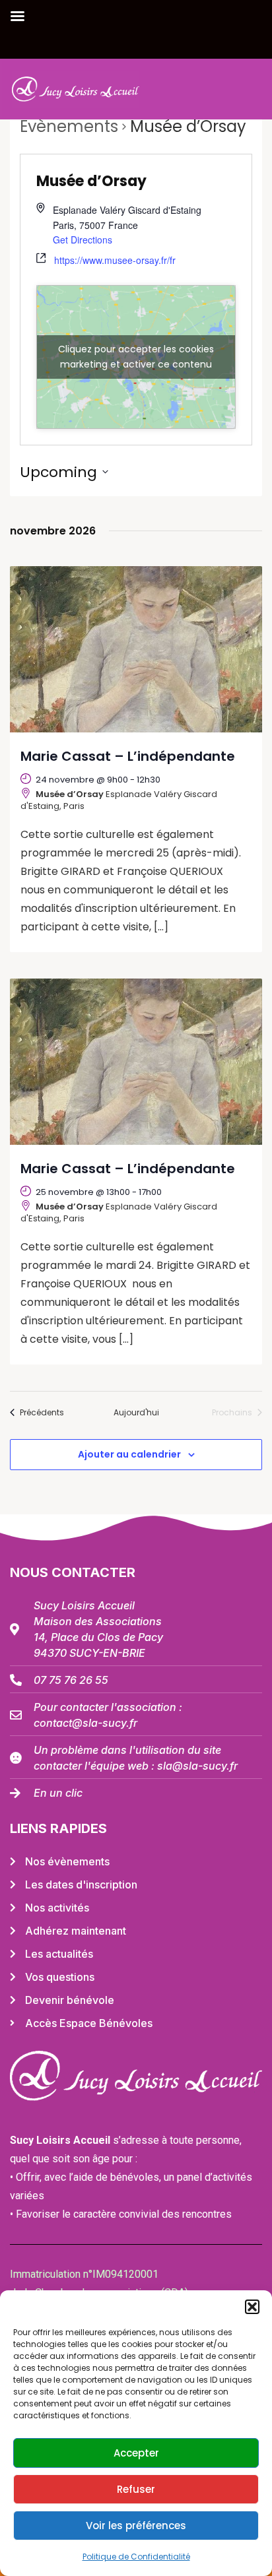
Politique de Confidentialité (136, 2557)
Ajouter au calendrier (129, 1454)
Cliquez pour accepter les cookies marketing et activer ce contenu (136, 357)
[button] (252, 2307)
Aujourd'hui (136, 1413)
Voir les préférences (136, 2526)
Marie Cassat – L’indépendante (128, 756)
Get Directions (83, 240)
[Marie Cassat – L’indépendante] (136, 649)
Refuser (136, 2489)
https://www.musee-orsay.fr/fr (115, 260)
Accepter (136, 2453)
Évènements (69, 126)
